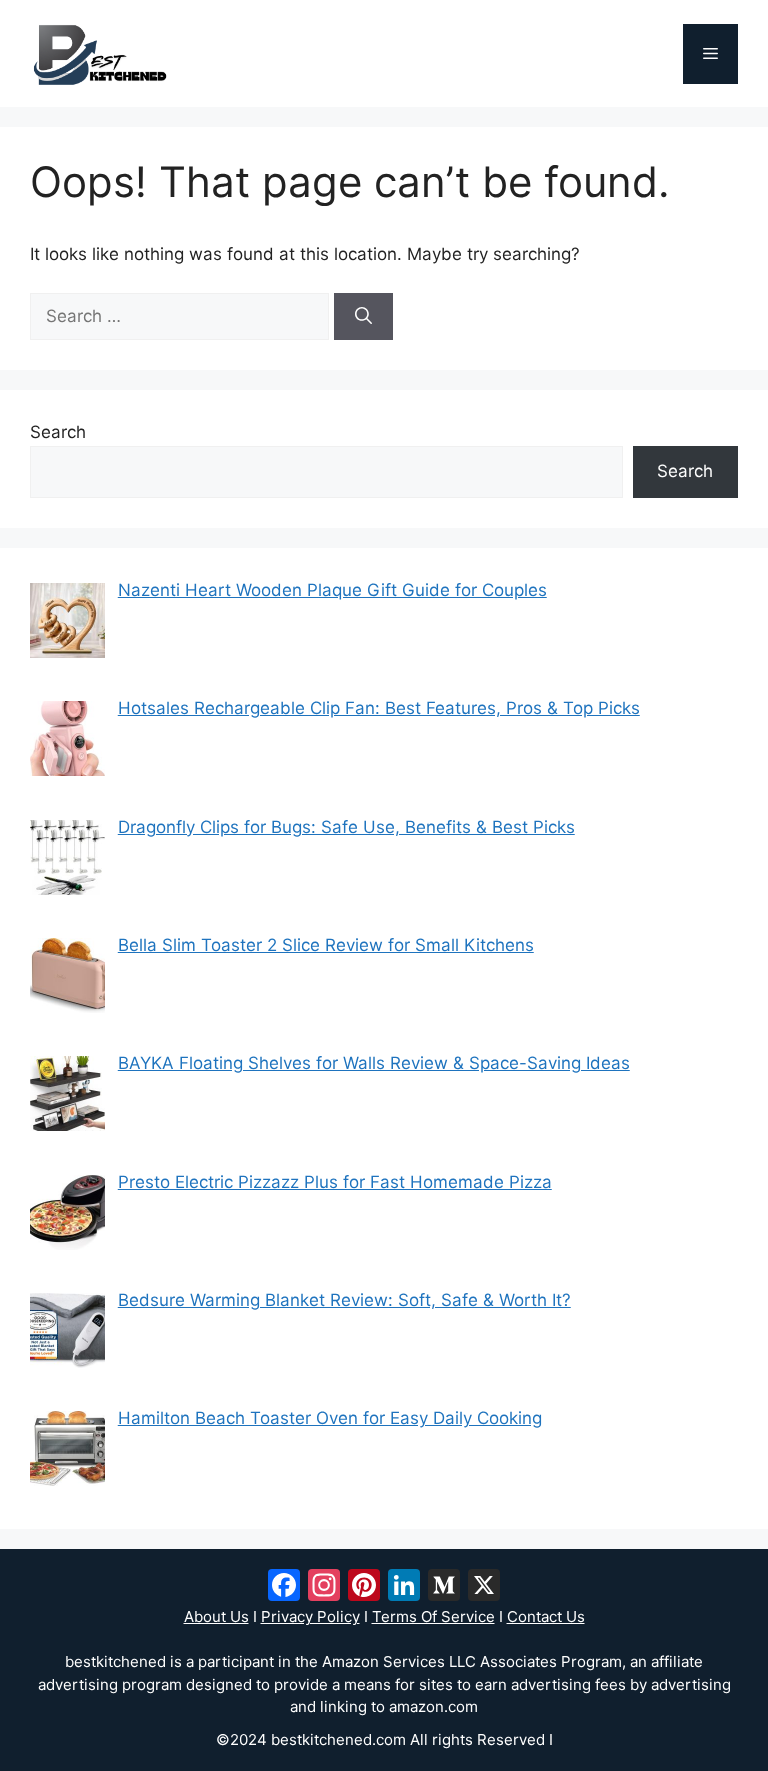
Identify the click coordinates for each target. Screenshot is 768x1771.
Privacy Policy (310, 1616)
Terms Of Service (433, 1616)
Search (58, 432)
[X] (484, 1587)
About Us (216, 1616)
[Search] (363, 317)
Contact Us (546, 1616)
